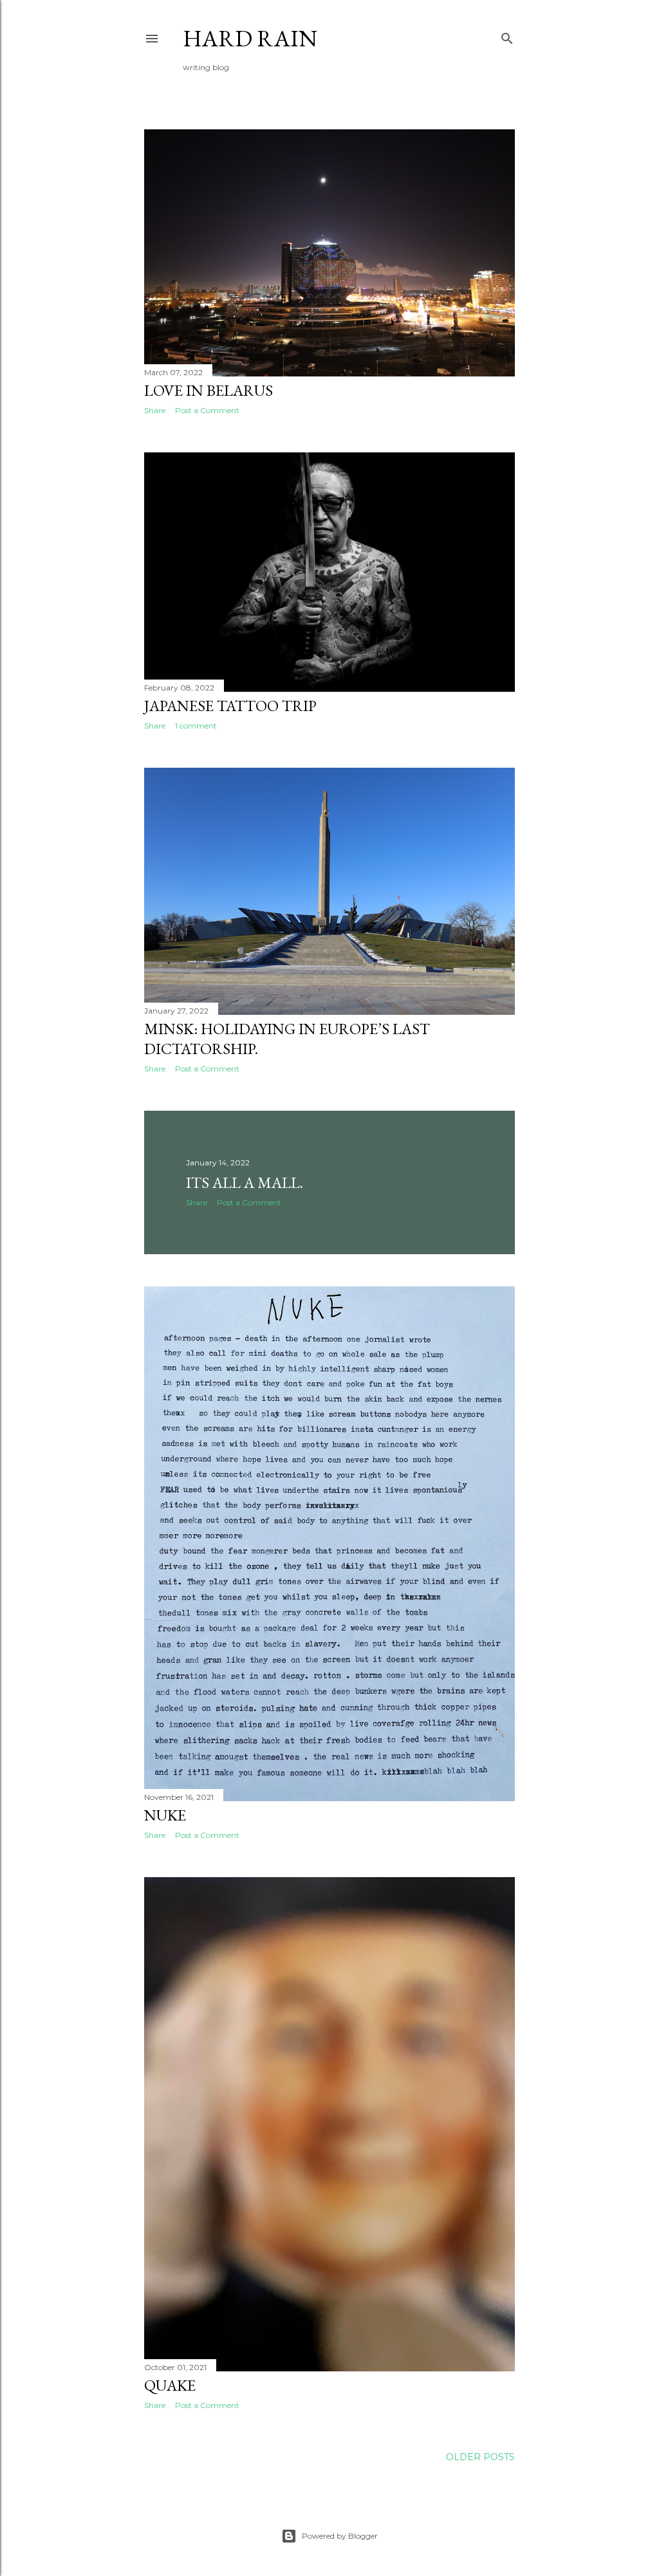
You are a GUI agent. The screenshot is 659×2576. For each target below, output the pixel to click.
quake (170, 2385)
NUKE (165, 1815)
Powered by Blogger (340, 2536)
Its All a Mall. (245, 1182)
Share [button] (155, 410)
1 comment (196, 726)
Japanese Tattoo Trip (230, 706)
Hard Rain (250, 38)
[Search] (507, 36)
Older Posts (480, 2457)
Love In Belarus (209, 390)
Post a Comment (207, 410)
